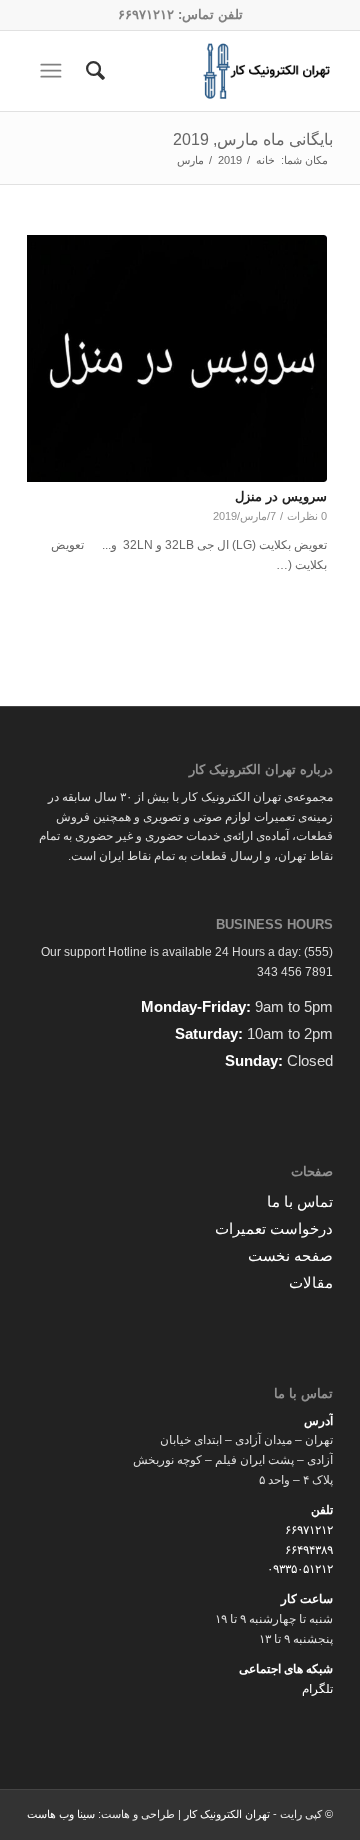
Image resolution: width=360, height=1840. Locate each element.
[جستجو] (92, 71)
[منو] (49, 71)
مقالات (311, 1282)
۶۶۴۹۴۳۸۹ (309, 1550)
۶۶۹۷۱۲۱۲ (146, 14)
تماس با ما (300, 1201)
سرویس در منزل (281, 496)
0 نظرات (307, 516)
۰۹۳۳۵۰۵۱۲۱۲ (300, 1569)
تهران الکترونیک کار (227, 1814)
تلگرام (317, 1689)
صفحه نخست (290, 1255)
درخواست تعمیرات (274, 1228)
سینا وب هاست (61, 1814)
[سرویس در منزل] (174, 358)
